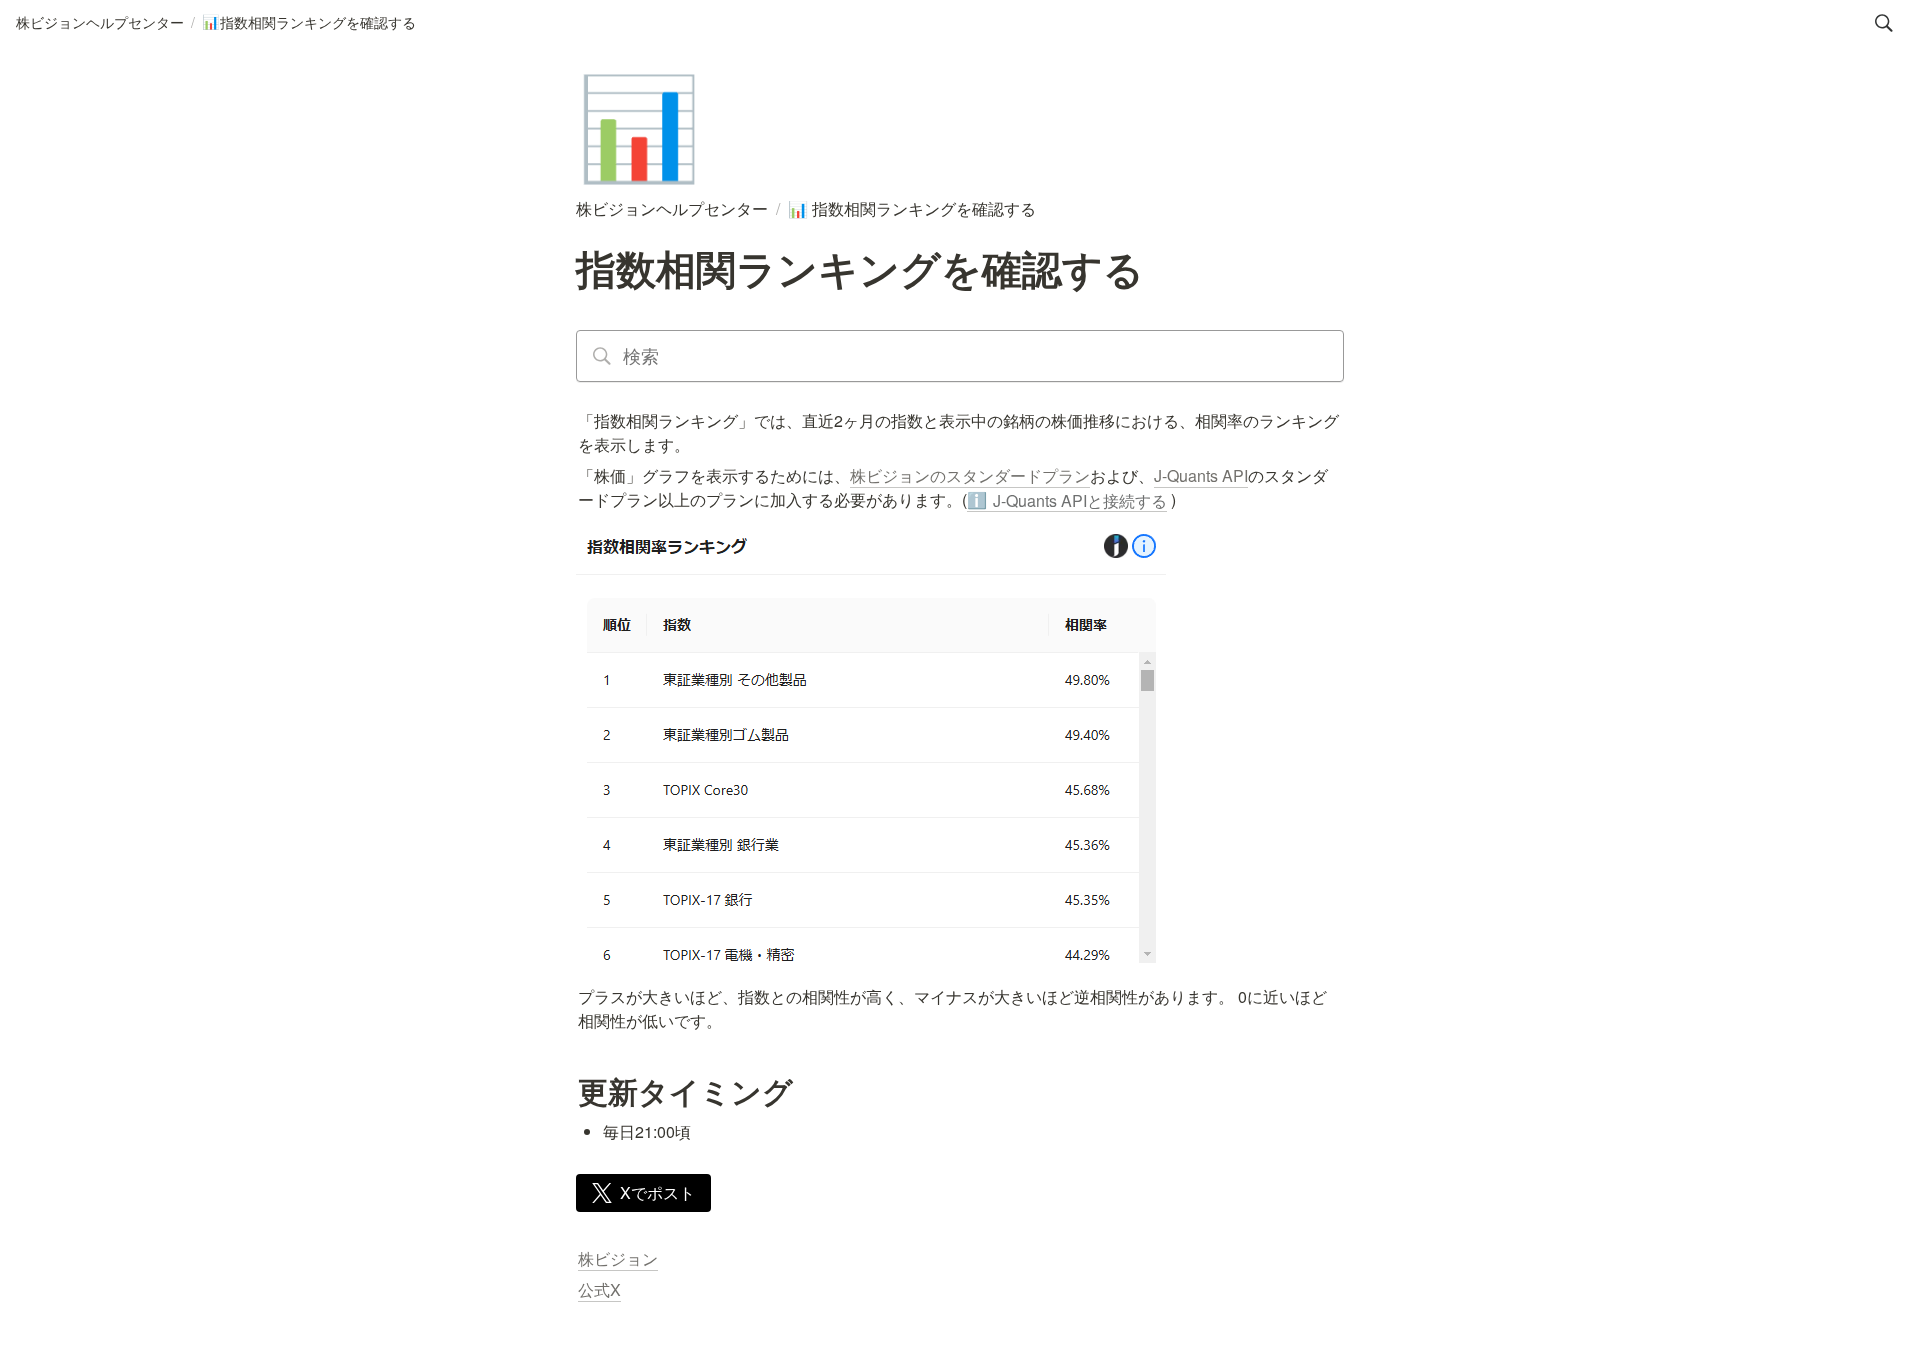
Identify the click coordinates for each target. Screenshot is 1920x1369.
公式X (599, 1289)
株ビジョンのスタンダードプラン (970, 475)
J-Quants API (1201, 475)
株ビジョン (618, 1258)
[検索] (1884, 23)
